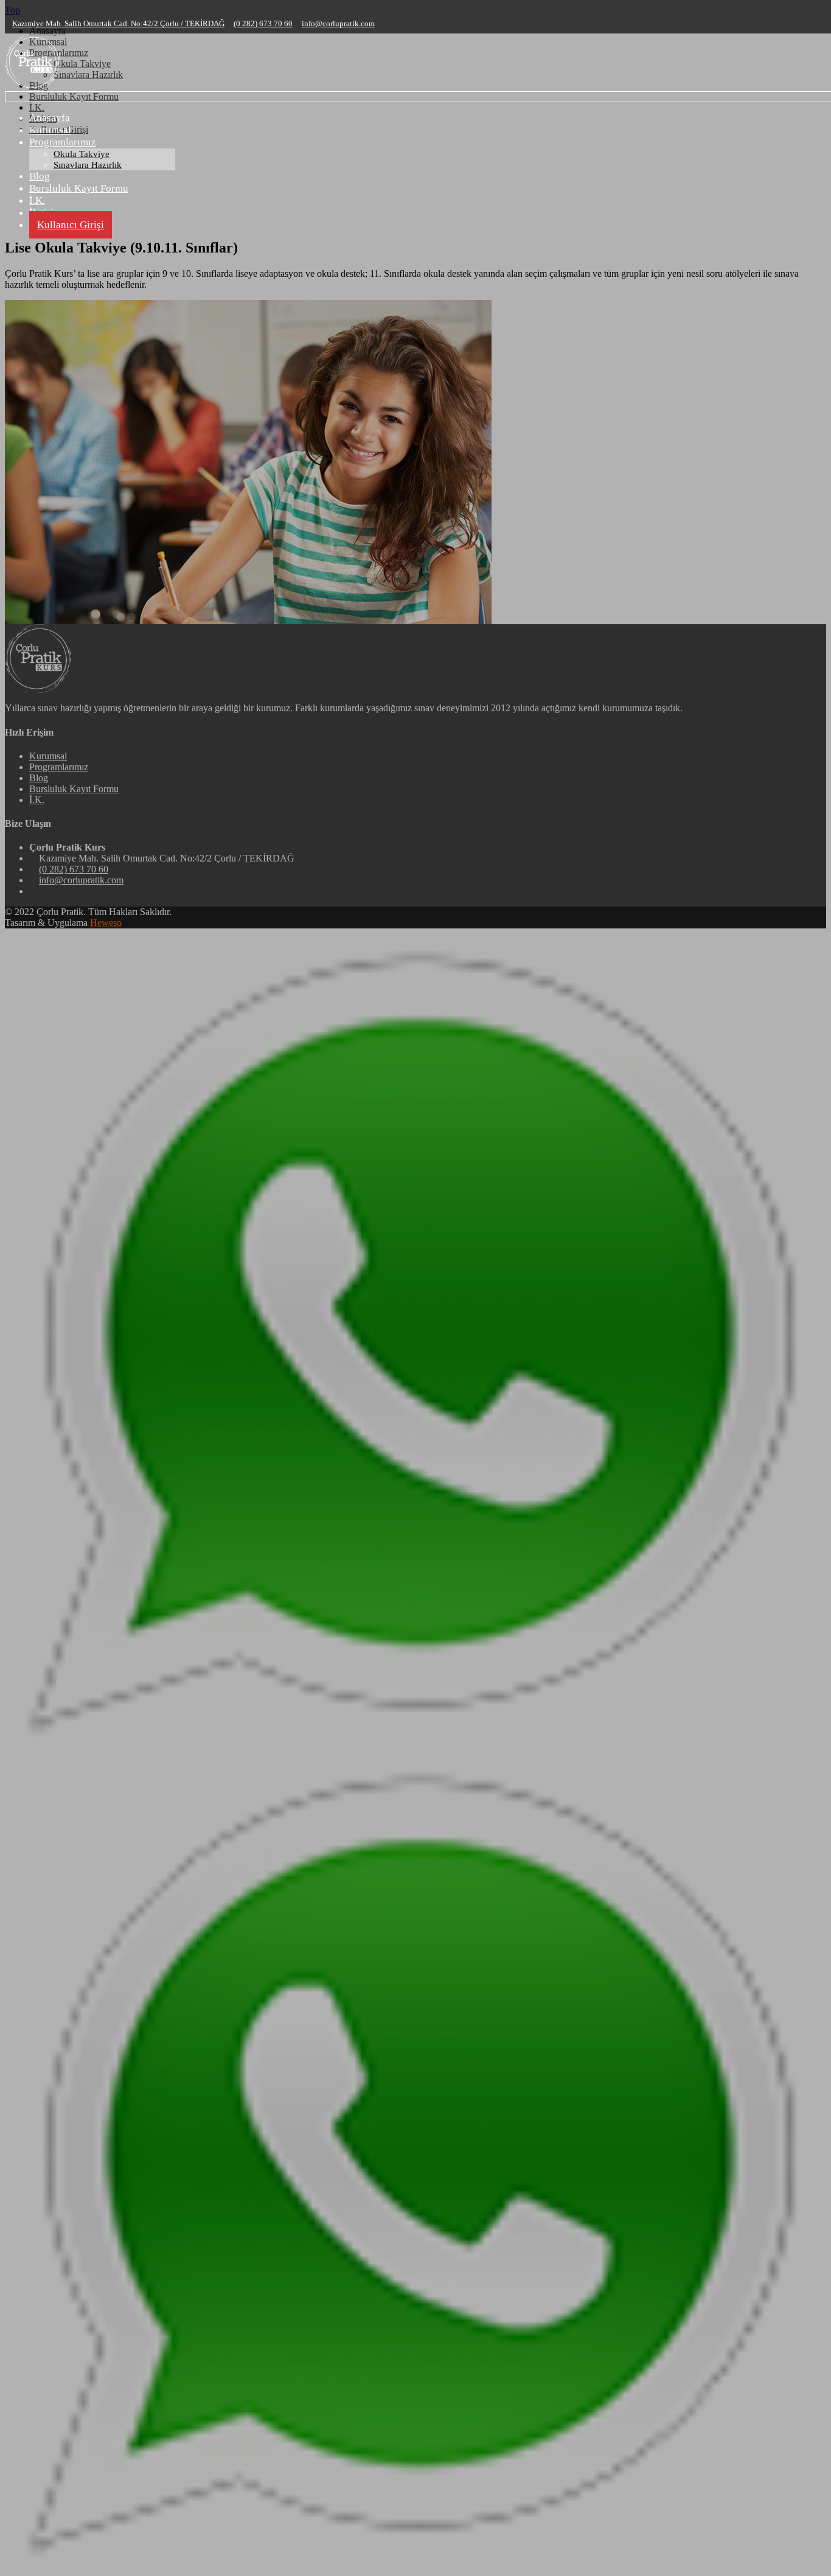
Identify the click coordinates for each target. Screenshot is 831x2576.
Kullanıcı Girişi (71, 225)
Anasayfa (50, 118)
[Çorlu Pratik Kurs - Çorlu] (33, 88)
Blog (40, 176)
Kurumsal (50, 130)
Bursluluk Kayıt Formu (79, 188)
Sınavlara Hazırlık (88, 165)
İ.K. (37, 200)
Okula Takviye (82, 154)
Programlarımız (63, 142)
